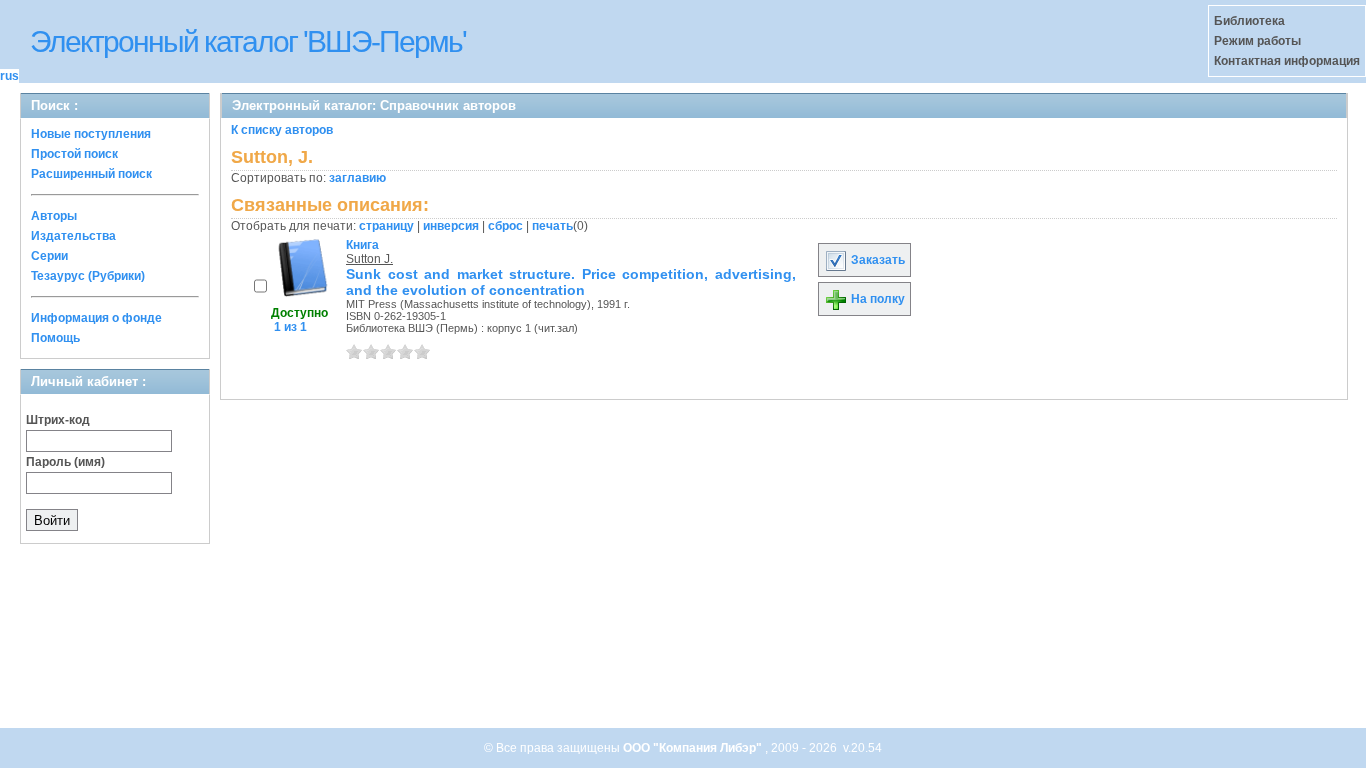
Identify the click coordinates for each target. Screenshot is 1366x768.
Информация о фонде (96, 318)
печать (552, 226)
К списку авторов (282, 130)
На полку (876, 299)
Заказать (876, 260)
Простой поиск (74, 154)
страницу (386, 226)
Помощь (55, 338)
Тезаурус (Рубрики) (88, 276)
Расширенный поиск (91, 174)
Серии (49, 256)
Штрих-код (58, 420)
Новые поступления (91, 134)
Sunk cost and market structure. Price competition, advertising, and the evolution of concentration (571, 282)
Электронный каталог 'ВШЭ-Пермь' (248, 41)
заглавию (357, 178)
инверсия (451, 226)
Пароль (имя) (65, 462)
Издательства (73, 236)
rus (9, 76)
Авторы (54, 216)
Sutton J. (369, 259)
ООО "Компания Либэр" (694, 748)
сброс (505, 226)
